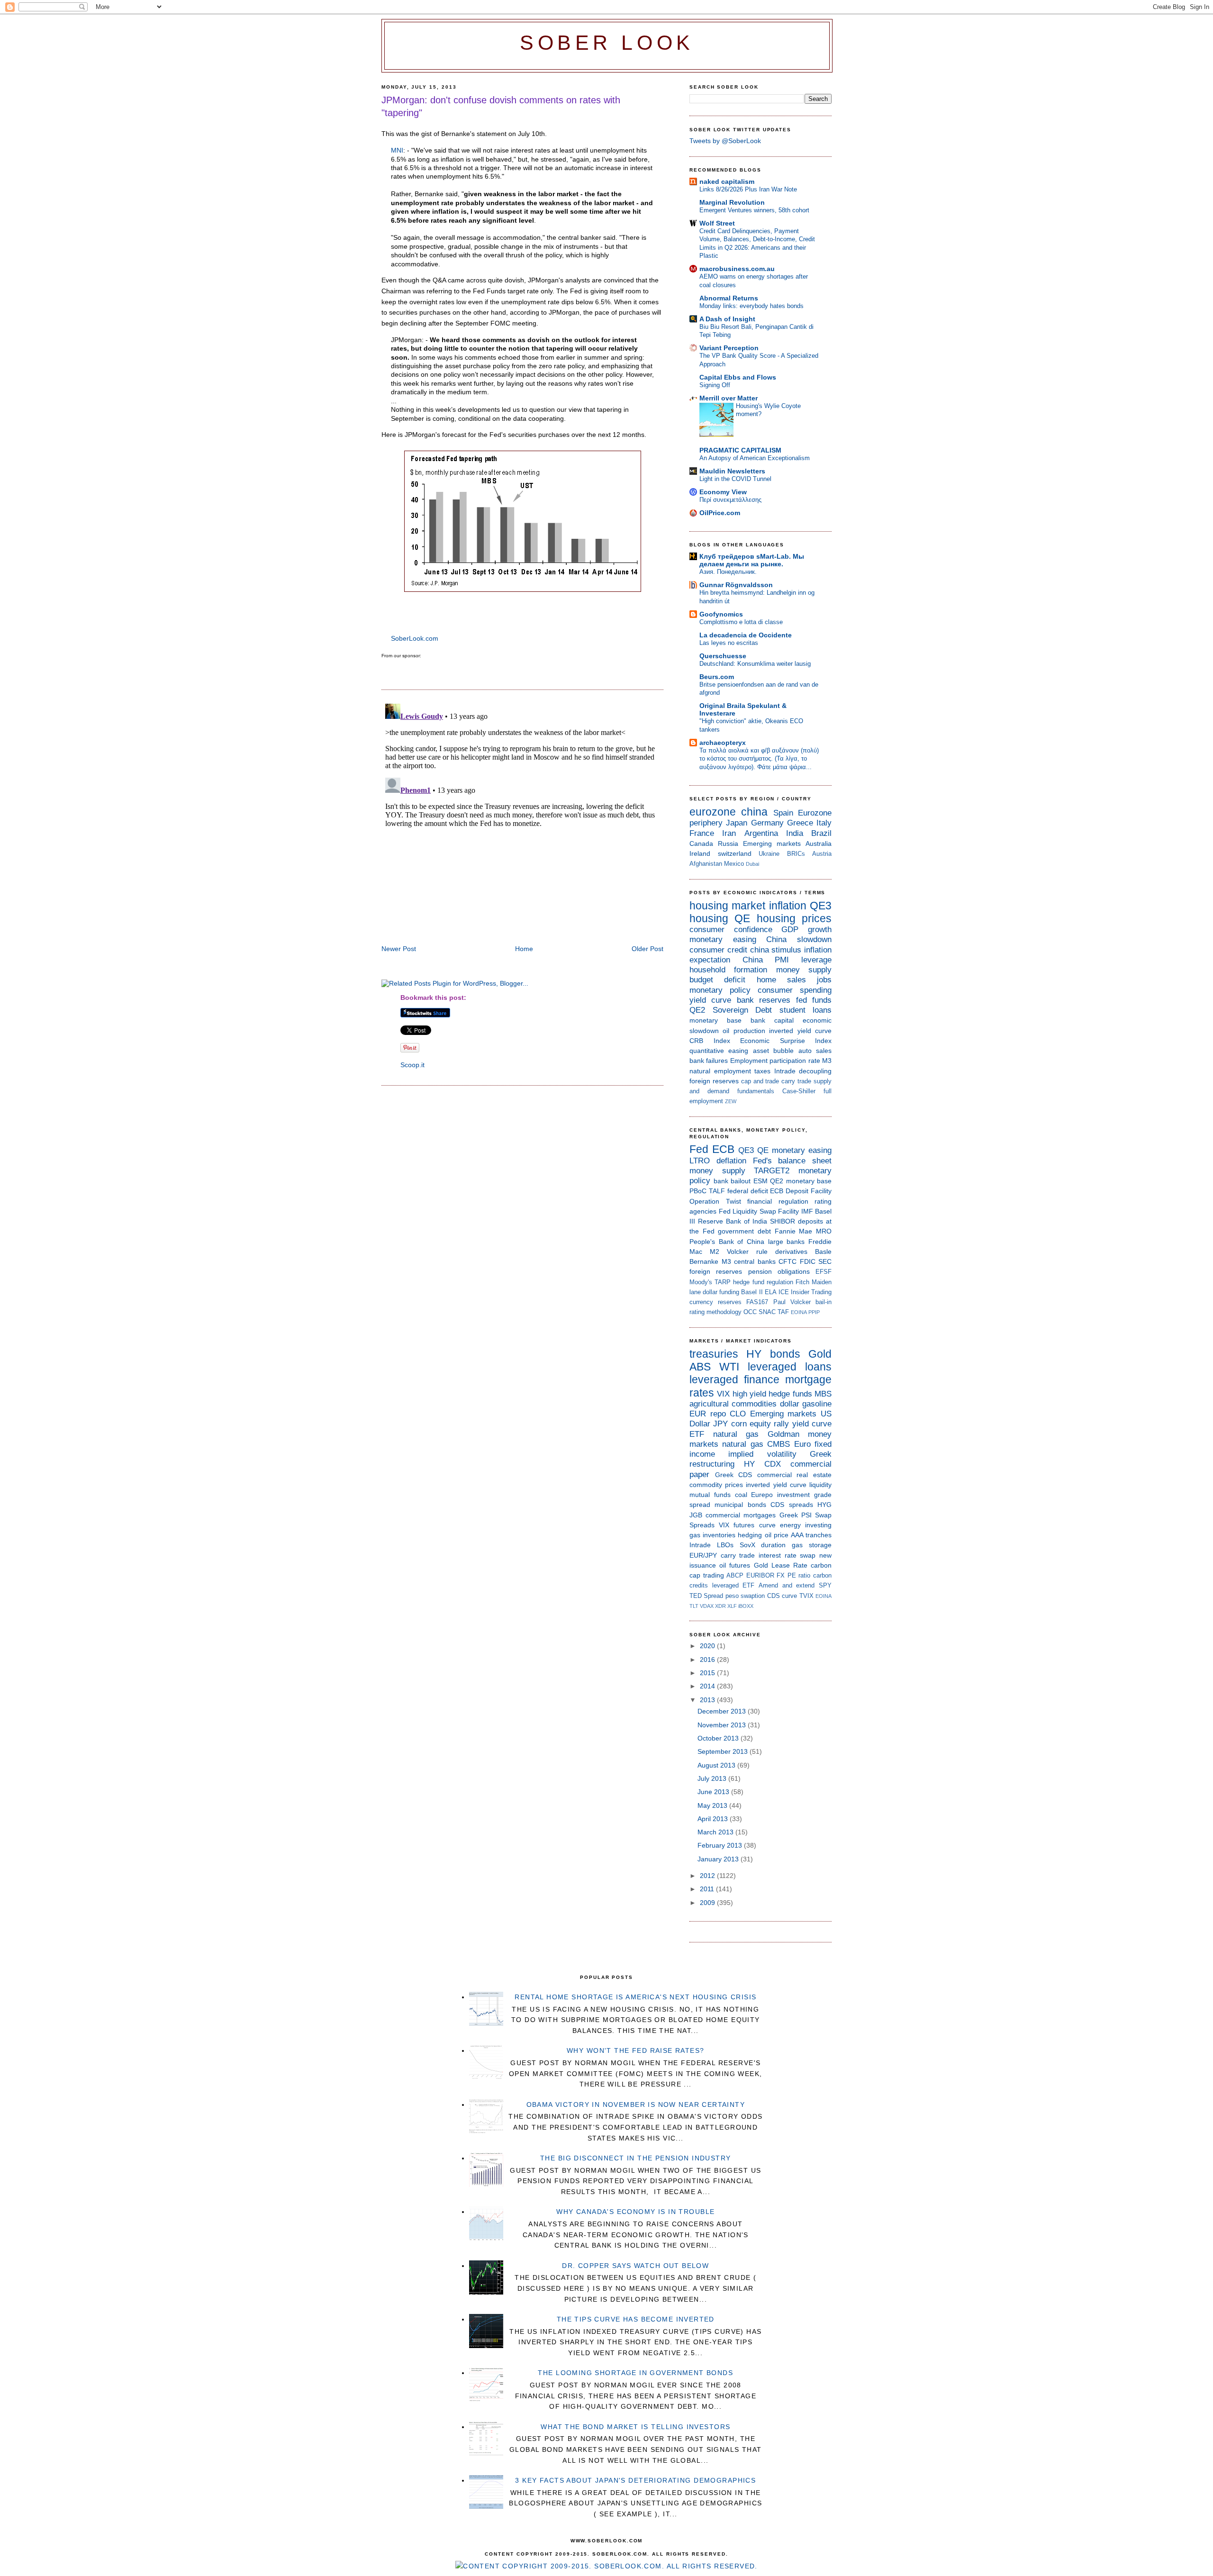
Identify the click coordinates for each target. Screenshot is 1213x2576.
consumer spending (795, 990)
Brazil (821, 833)
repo (718, 1414)
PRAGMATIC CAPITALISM (740, 450)
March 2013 (716, 1832)
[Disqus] (522, 818)
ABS (700, 1367)
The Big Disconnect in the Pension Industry (636, 2158)
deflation (731, 1161)
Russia (728, 844)
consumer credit (718, 950)
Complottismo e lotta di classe (741, 622)
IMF (807, 1211)
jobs (824, 980)
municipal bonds (740, 1505)
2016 (708, 1660)
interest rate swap (787, 1555)
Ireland (700, 853)
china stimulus (776, 950)
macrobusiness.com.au (737, 269)
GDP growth (806, 930)
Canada (701, 844)
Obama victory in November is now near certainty (636, 2104)
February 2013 (721, 1845)
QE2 (697, 1010)
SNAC (767, 1312)
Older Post (647, 949)
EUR (698, 1414)
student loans (806, 1010)
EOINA (799, 1312)
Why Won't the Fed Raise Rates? (636, 2050)
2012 (708, 1876)
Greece (800, 823)
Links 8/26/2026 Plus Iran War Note (748, 189)
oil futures (735, 1565)
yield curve (710, 1000)
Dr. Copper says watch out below (635, 2266)
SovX (747, 1545)
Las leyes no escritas (729, 643)
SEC (825, 1261)
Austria (822, 854)
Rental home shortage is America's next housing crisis (635, 1997)
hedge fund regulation (763, 1282)
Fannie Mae (794, 1231)
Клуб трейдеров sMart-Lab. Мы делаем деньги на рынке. (752, 560)
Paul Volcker (792, 1302)
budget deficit (717, 980)
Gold (820, 1354)
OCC (750, 1312)
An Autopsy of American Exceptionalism (755, 458)
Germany (767, 823)
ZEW (731, 1101)
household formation (728, 970)
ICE (784, 1292)
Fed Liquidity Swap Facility (759, 1211)
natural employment (720, 1071)
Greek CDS (734, 1475)
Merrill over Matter (729, 398)
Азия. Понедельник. (728, 572)
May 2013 (713, 1805)
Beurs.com (717, 677)
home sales (781, 980)
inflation (788, 906)
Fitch (802, 1282)
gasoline (817, 1404)
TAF (783, 1312)
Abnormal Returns (729, 298)
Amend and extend (787, 1585)
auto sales (815, 1051)
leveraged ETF (733, 1585)
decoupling (815, 1071)
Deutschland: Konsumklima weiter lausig (755, 664)
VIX (723, 1394)
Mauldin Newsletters (732, 471)
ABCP (735, 1575)
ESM (760, 1181)
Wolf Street (717, 223)
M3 (827, 1061)
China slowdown (799, 939)
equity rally (769, 1424)
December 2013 (723, 1711)
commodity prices (716, 1485)
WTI (729, 1367)
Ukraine (769, 854)
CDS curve (782, 1596)
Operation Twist (715, 1201)
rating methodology (715, 1312)
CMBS (778, 1444)
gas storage (812, 1545)
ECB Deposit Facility (801, 1191)
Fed (699, 1149)
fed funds (814, 1000)
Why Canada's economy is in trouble (635, 2212)
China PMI (766, 960)
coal (741, 1495)
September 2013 (724, 1751)
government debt (744, 1231)
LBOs (725, 1545)
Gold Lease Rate (781, 1565)
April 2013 (714, 1819)
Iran (729, 833)
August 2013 (717, 1765)
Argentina (761, 833)
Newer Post (399, 949)
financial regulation (778, 1201)
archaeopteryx (723, 743)
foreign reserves (714, 1081)
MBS (823, 1394)
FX (781, 1575)
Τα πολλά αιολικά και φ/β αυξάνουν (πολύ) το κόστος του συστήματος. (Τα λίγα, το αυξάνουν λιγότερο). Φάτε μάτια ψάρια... (759, 759)
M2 (715, 1252)
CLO (738, 1414)
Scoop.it (412, 1065)
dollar (790, 1404)
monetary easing (723, 939)
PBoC (698, 1191)
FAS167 (757, 1302)
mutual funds (710, 1495)
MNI (397, 150)
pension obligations (779, 1271)
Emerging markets (772, 844)
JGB (696, 1515)
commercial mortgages (741, 1515)
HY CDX (762, 1464)
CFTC (788, 1261)
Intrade (785, 1071)
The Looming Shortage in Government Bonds (635, 2373)
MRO (824, 1231)
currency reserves (715, 1302)
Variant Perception (729, 348)
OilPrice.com (720, 513)
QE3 (821, 906)
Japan (737, 823)
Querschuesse (723, 656)
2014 (708, 1686)
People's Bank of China (727, 1242)
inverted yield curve (800, 1031)
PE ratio (799, 1575)
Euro (802, 1444)
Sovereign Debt (742, 1010)
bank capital (772, 1020)
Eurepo (762, 1495)
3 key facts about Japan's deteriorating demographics (635, 2480)
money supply (804, 970)
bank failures (709, 1061)
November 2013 (723, 1725)
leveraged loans (790, 1367)
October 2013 (719, 1738)
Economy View (723, 492)
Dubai (752, 864)
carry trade (796, 1081)
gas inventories (712, 1535)
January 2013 (719, 1859)
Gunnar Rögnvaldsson (736, 585)
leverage (816, 960)
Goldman (783, 1434)
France (702, 833)
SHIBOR (783, 1221)
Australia (819, 844)
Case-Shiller (799, 1091)
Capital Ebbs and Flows (738, 377)
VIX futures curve (747, 1525)
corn (739, 1424)
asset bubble (773, 1051)
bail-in (824, 1302)
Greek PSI (796, 1515)
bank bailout (732, 1181)
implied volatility (762, 1454)
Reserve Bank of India (733, 1221)
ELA (771, 1292)
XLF (732, 1606)
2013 (708, 1700)
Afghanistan (706, 864)
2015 (708, 1673)
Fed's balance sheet (792, 1161)
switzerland (735, 853)
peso (732, 1596)
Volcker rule (747, 1252)
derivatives (791, 1252)
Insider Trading (811, 1292)
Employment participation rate (775, 1061)
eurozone (713, 812)
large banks (787, 1242)
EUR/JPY (703, 1555)
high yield (749, 1394)
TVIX (806, 1596)
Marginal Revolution (732, 202)
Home (524, 949)
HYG (824, 1505)
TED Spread (706, 1596)
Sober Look (607, 43)
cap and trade (760, 1081)
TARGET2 (772, 1171)
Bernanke (704, 1261)
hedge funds (790, 1394)
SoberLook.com (415, 638)
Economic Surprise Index (786, 1041)
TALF (717, 1191)
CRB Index (710, 1041)
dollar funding (721, 1292)
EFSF (824, 1272)
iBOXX (746, 1606)
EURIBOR (760, 1575)
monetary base (715, 1020)
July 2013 (713, 1778)
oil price (777, 1535)
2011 (708, 1889)
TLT (694, 1606)
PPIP (814, 1312)
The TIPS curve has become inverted (636, 2319)
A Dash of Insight (727, 319)
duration (773, 1545)
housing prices (794, 918)
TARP (723, 1282)
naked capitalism (727, 181)
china (754, 812)
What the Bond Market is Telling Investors (635, 2427)
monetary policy (720, 990)
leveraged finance (734, 1379)
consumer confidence (731, 930)
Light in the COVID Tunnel (735, 479)
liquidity (820, 1485)
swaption (753, 1596)
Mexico (734, 864)
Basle (823, 1252)
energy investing (806, 1525)
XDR (720, 1606)
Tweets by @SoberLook (725, 141)
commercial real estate (794, 1475)
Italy (824, 823)
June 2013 (714, 1792)
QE (742, 918)
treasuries (714, 1354)
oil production (744, 1031)
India (795, 833)
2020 (708, 1646)
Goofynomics (721, 614)
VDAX (707, 1606)
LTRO (700, 1161)
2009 (708, 1903)
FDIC (808, 1261)
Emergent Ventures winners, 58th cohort (754, 210)
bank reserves (764, 1000)
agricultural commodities (733, 1404)
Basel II (752, 1292)
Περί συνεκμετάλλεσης (730, 500)
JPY (720, 1424)
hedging (750, 1535)
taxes (762, 1071)
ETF (697, 1434)
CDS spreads (792, 1505)
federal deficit (748, 1191)
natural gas (736, 1434)
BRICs (796, 854)
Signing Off (715, 385)
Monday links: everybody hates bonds (751, 306)
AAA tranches (811, 1535)
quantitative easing (719, 1051)
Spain (783, 813)
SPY (825, 1585)
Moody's (701, 1282)
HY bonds (773, 1354)
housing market (727, 906)
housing (709, 918)
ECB (723, 1149)
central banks (755, 1261)
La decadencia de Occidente (746, 635)
